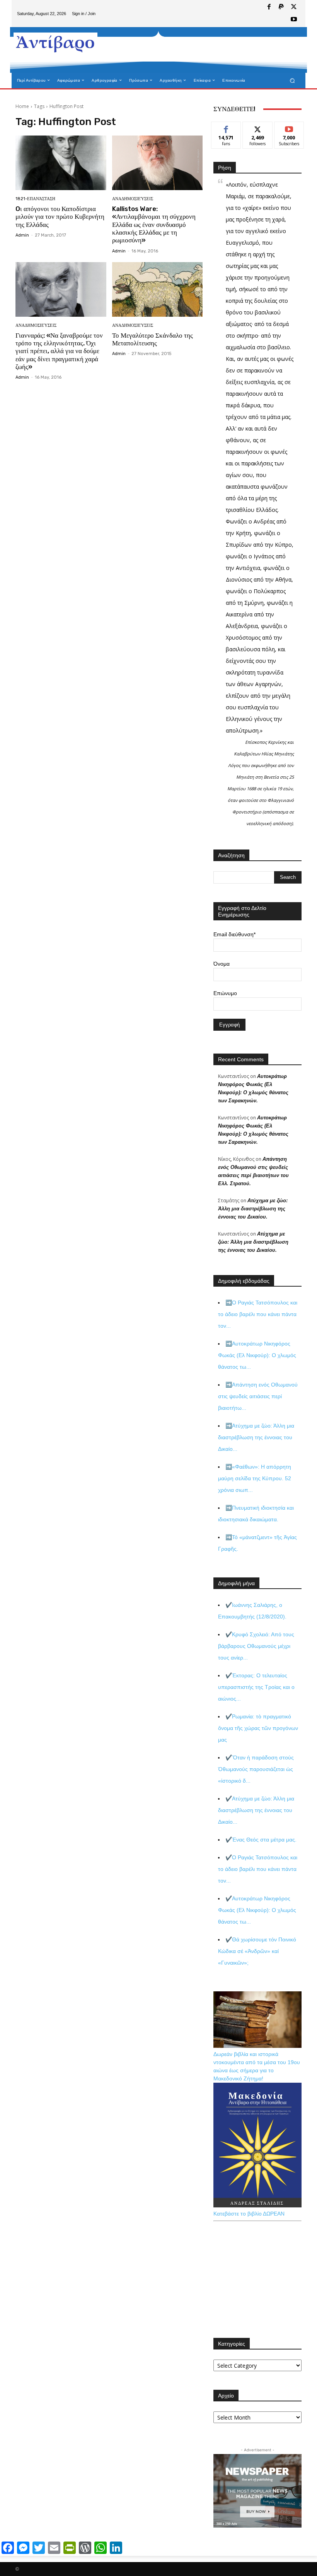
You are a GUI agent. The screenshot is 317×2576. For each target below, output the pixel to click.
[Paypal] (281, 7)
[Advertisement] (195, 50)
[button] (292, 80)
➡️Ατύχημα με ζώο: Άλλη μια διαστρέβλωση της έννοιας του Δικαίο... (256, 1437)
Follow (258, 128)
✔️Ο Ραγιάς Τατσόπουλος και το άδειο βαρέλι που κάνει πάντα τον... (258, 1869)
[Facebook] (269, 7)
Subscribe (289, 128)
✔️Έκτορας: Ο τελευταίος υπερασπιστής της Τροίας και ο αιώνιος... (256, 1687)
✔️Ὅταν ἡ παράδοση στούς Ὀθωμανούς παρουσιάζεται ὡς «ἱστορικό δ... (256, 1769)
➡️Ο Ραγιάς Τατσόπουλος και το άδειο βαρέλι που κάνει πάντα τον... (258, 1314)
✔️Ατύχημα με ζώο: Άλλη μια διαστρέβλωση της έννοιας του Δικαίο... (256, 1810)
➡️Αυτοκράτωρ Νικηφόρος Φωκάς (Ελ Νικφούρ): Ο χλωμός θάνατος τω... (257, 1355)
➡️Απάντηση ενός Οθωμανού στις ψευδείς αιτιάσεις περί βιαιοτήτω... (258, 1396)
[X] (294, 7)
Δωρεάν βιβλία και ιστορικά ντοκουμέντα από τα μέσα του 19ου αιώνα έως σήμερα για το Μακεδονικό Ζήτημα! (257, 2066)
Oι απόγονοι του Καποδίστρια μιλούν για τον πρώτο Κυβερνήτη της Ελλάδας (60, 217)
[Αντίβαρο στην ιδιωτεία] (55, 43)
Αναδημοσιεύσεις (133, 199)
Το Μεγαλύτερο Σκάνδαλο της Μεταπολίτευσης (153, 339)
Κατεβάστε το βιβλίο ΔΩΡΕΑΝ (249, 2214)
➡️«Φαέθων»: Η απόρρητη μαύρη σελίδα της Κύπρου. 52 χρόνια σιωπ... (255, 1478)
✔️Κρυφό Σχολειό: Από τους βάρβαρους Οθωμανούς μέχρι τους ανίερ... (256, 1646)
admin (22, 235)
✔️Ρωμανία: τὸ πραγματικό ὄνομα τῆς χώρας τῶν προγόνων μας (258, 1728)
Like (226, 128)
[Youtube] (294, 20)
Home (22, 106)
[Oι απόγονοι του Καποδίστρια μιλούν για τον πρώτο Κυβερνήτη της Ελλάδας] (61, 163)
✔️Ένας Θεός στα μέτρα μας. (261, 1840)
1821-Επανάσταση (35, 199)
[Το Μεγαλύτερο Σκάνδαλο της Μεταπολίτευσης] (158, 289)
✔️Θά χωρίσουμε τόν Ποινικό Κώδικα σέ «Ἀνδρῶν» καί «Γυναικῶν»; (257, 1951)
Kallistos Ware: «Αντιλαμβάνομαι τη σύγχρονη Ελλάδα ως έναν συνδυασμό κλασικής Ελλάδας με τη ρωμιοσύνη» (154, 225)
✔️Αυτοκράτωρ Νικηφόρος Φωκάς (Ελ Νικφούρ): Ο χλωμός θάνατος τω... (257, 1910)
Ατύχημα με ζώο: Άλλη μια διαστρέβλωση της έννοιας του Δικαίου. (253, 1209)
